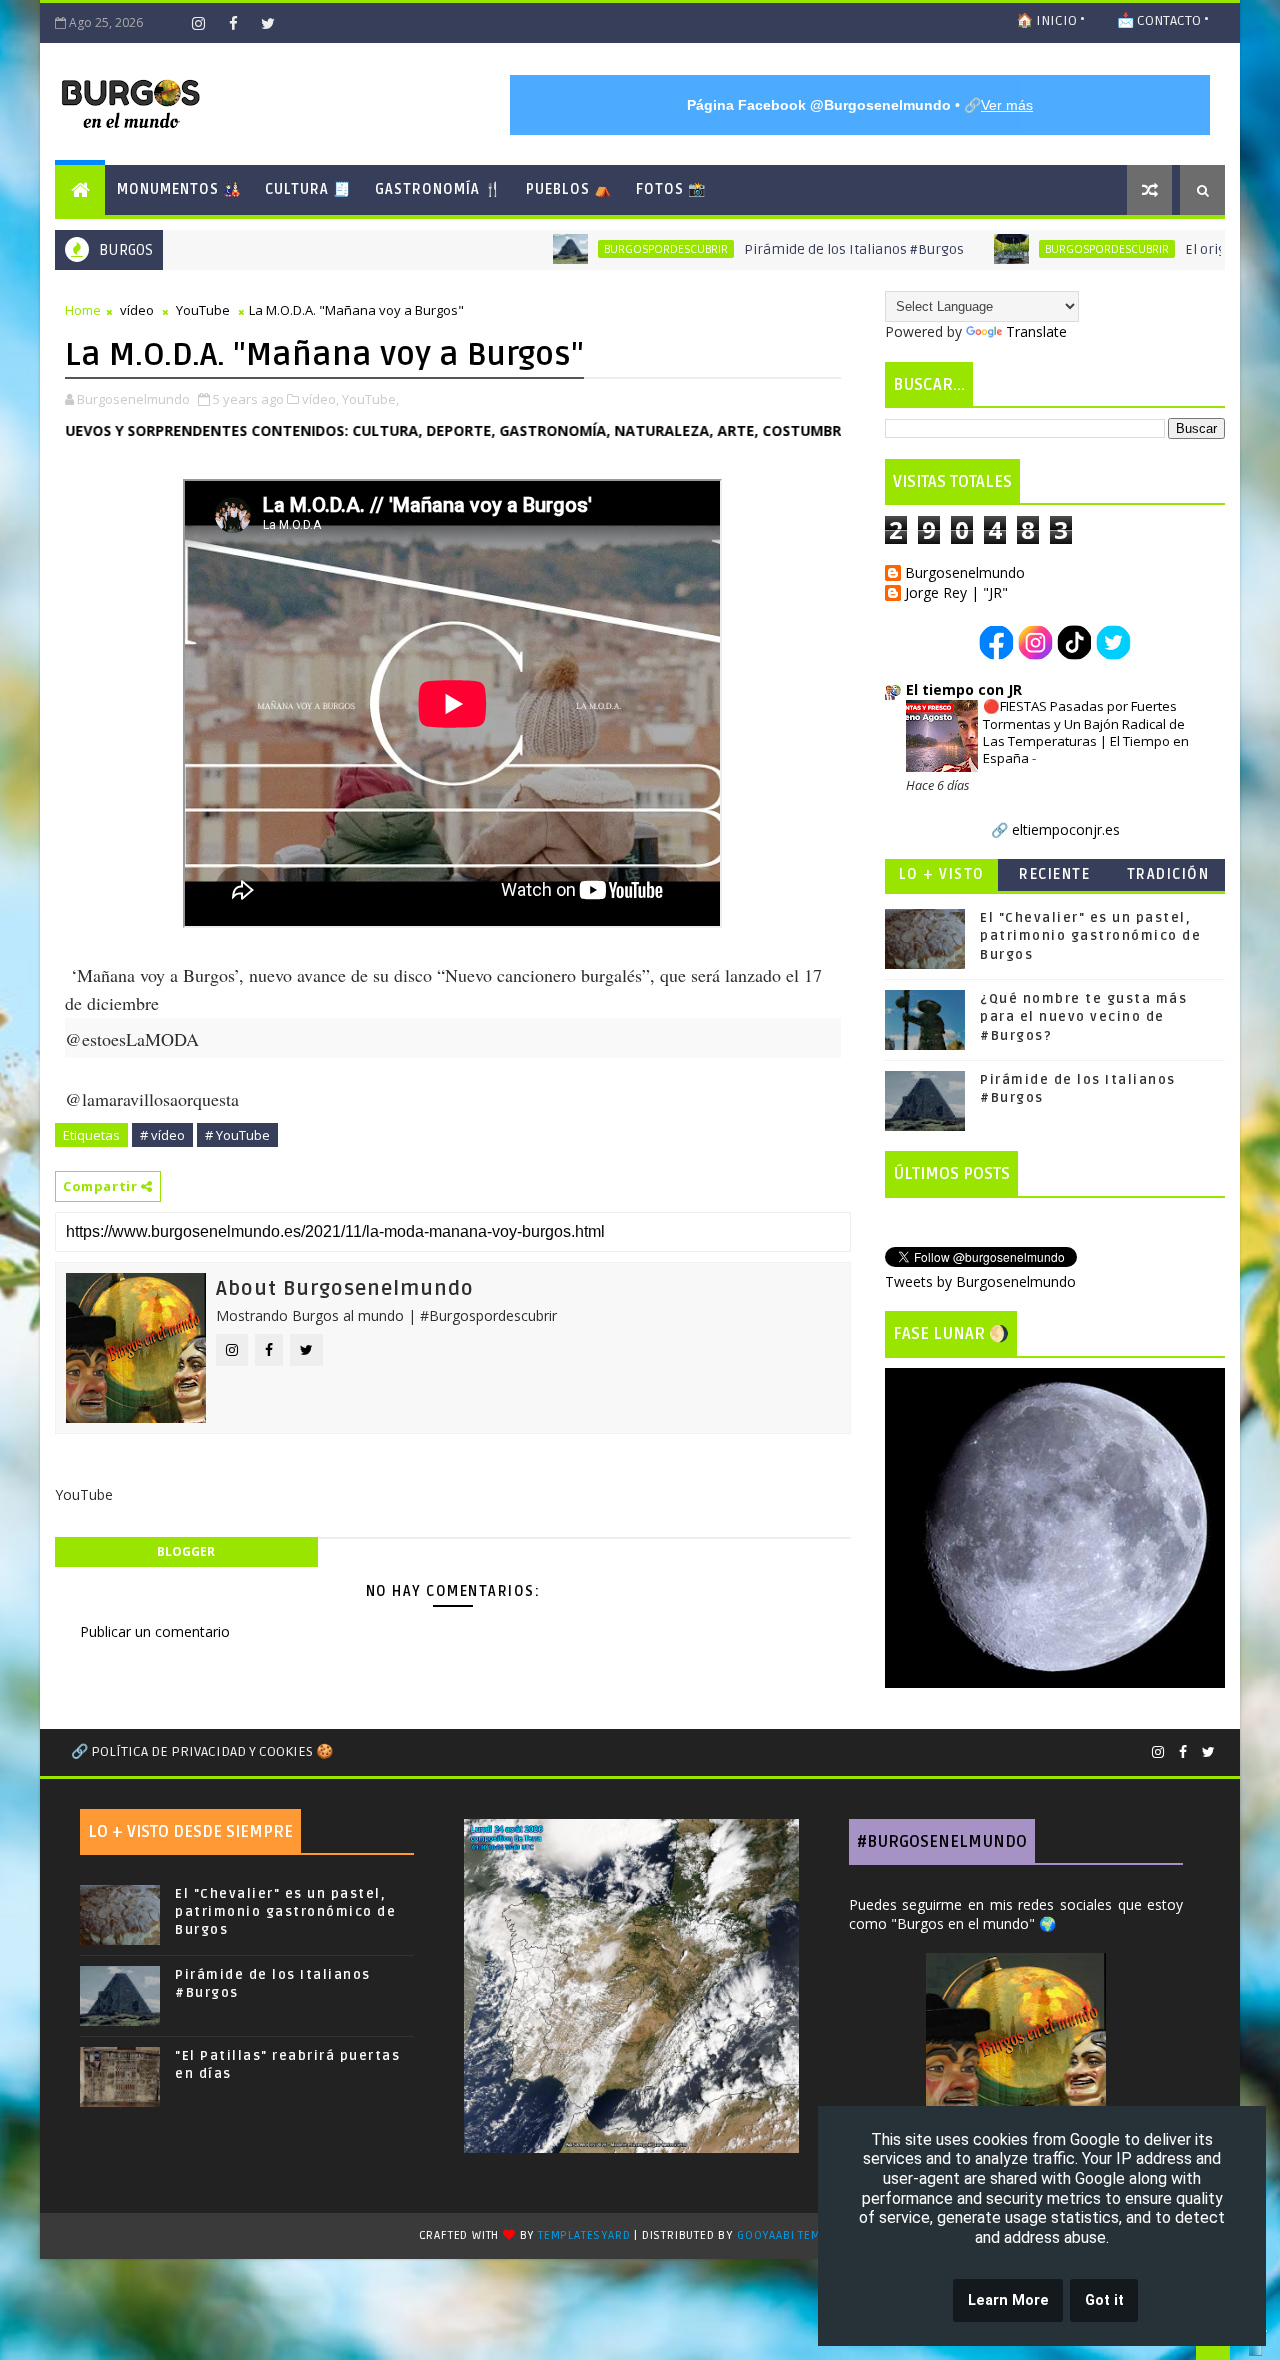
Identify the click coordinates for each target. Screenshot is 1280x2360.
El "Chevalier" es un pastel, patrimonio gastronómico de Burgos (1090, 936)
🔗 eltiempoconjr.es (1055, 829)
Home (83, 310)
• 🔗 (860, 105)
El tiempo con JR (964, 689)
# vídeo (162, 1135)
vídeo (137, 310)
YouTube (203, 310)
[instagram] (198, 23)
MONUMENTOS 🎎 (179, 189)
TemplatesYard (584, 2235)
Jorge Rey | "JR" (956, 593)
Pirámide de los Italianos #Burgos (777, 249)
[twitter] (268, 23)
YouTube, (370, 399)
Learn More (1008, 2300)
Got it (1104, 2300)
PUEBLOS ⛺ (569, 189)
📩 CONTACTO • (1163, 20)
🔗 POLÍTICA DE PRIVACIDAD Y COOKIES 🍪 (202, 1751)
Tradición (1168, 874)
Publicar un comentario (155, 1631)
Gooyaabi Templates (799, 2235)
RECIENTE (1054, 874)
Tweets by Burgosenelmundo (980, 1281)
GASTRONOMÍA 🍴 (438, 189)
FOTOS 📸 (671, 189)
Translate (1036, 331)
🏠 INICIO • (1050, 20)
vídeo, (320, 399)
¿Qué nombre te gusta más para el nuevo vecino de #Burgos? (1083, 1017)
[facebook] (233, 23)
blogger (186, 1551)
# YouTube (237, 1135)
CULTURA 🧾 (308, 189)
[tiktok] (163, 23)
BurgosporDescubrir (589, 249)
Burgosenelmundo (965, 573)
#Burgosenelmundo (942, 1842)
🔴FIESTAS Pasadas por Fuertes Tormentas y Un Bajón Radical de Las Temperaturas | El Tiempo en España (1086, 732)
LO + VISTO (942, 874)
